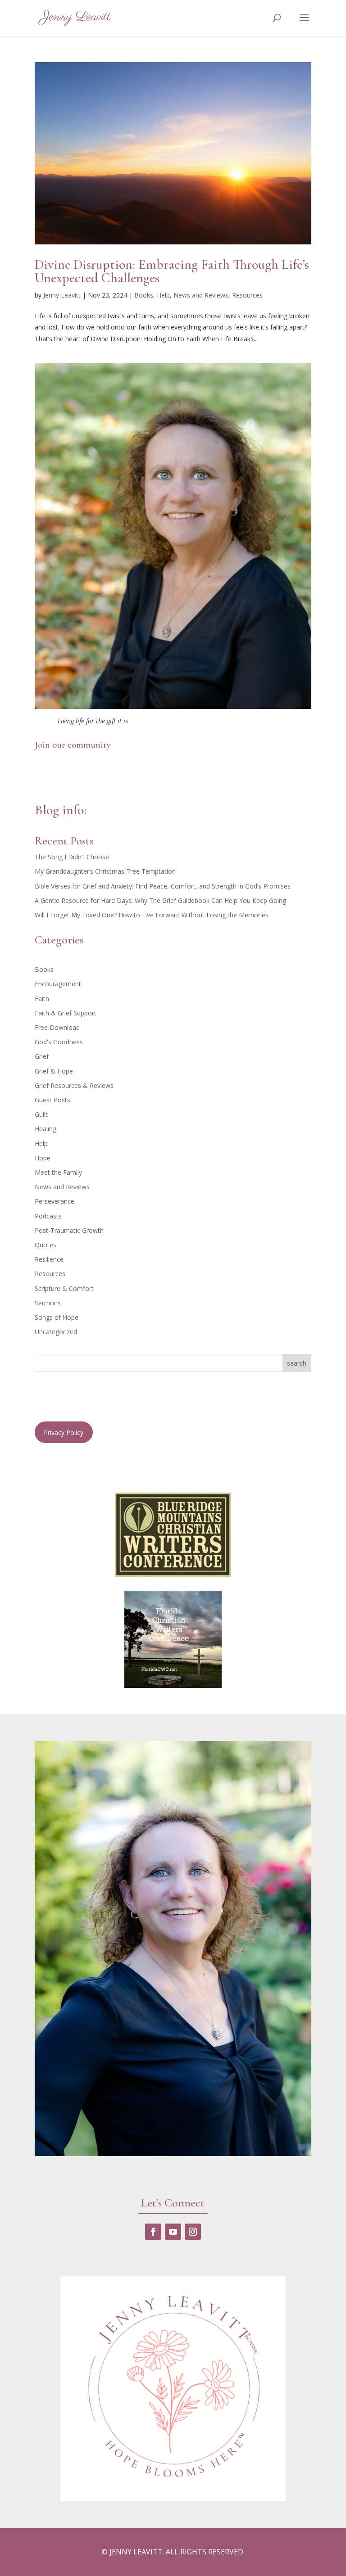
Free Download (57, 1027)
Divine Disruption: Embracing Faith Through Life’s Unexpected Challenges (172, 271)
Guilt (41, 1114)
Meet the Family (58, 1172)
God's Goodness (59, 1042)
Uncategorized (56, 1332)
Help (163, 295)
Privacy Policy (64, 1432)
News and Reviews (201, 295)
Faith (42, 999)
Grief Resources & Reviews (74, 1085)
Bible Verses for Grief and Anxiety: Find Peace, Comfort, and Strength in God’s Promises (163, 886)
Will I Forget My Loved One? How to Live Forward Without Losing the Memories (152, 915)
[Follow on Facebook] (153, 2232)
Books (144, 295)
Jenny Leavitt (62, 295)
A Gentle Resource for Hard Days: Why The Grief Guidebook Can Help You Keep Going (160, 900)
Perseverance (55, 1201)
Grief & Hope (54, 1071)
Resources (247, 295)
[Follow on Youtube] (173, 2232)
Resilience (49, 1259)
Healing (46, 1129)
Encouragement (58, 984)
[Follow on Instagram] (193, 2232)
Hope (43, 1158)
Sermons (48, 1303)
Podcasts (48, 1216)
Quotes (46, 1245)
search (297, 1363)
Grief (42, 1056)
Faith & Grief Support (66, 1013)
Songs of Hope (57, 1317)
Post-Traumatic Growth (69, 1230)
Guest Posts (52, 1100)
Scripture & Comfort (64, 1288)
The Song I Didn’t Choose (72, 857)
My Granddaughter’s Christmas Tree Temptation (105, 871)
